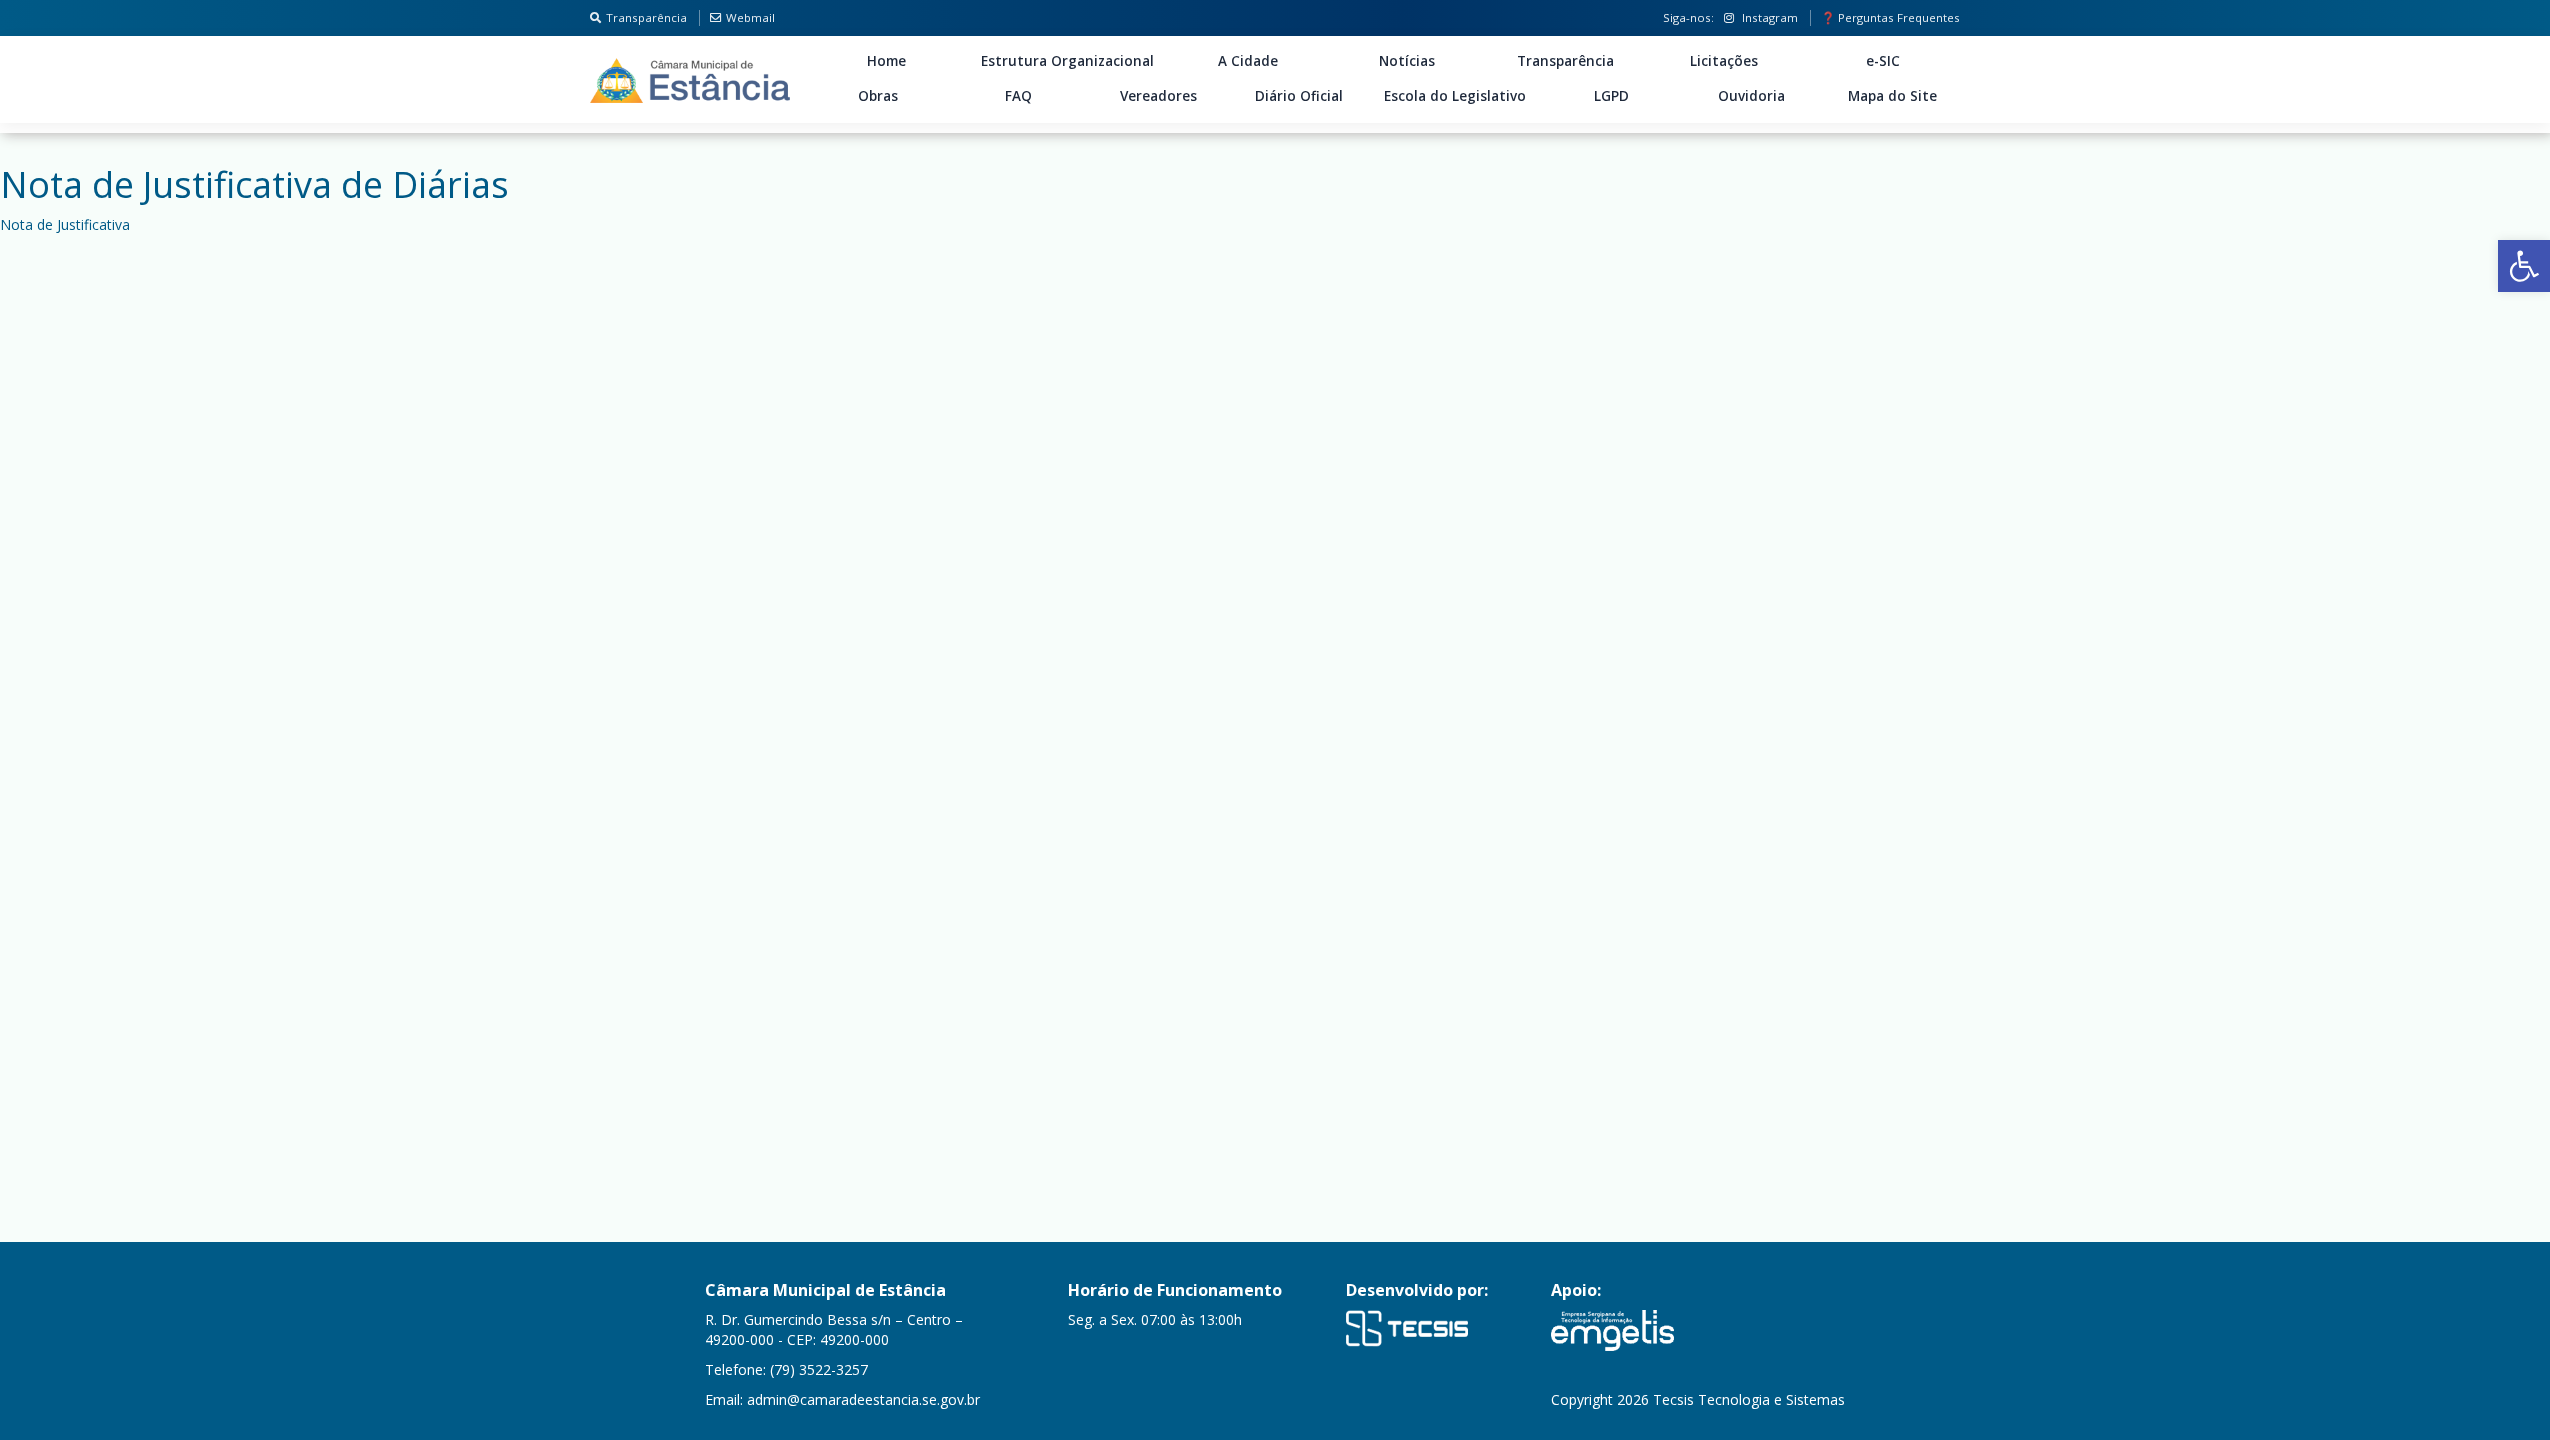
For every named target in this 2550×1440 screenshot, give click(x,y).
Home (886, 61)
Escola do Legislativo (1455, 96)
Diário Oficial (1299, 96)
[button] (2524, 266)
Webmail (750, 17)
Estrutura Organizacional (1067, 61)
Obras (878, 96)
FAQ (1018, 96)
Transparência (646, 17)
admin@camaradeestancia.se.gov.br (863, 1399)
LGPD (1611, 96)
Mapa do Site (1892, 96)
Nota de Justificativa (65, 224)
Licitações (1724, 61)
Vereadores (1158, 96)
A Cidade (1248, 61)
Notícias (1407, 61)
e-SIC (1883, 61)
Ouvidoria (1751, 96)
